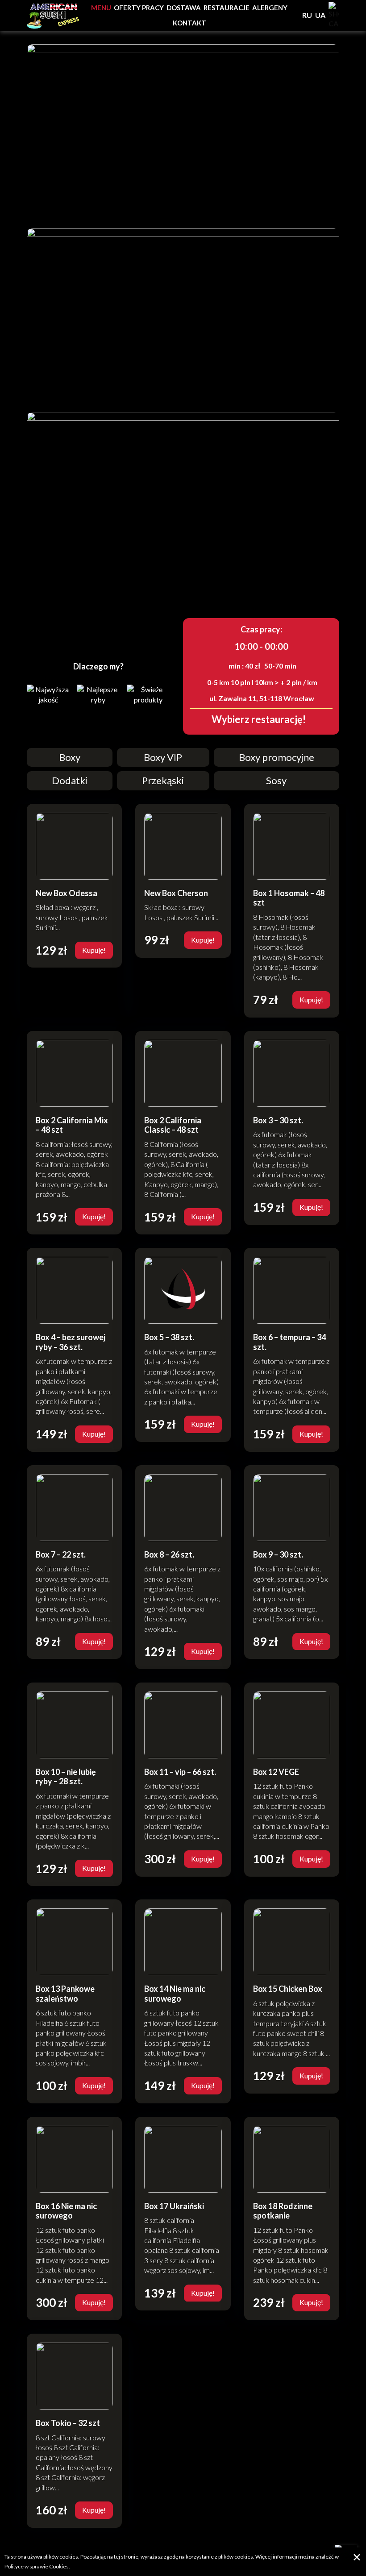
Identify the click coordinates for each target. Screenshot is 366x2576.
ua (320, 15)
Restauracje (227, 8)
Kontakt (189, 23)
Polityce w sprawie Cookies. (37, 2566)
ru (307, 15)
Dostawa (184, 8)
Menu (101, 8)
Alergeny (270, 8)
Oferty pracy (139, 8)
